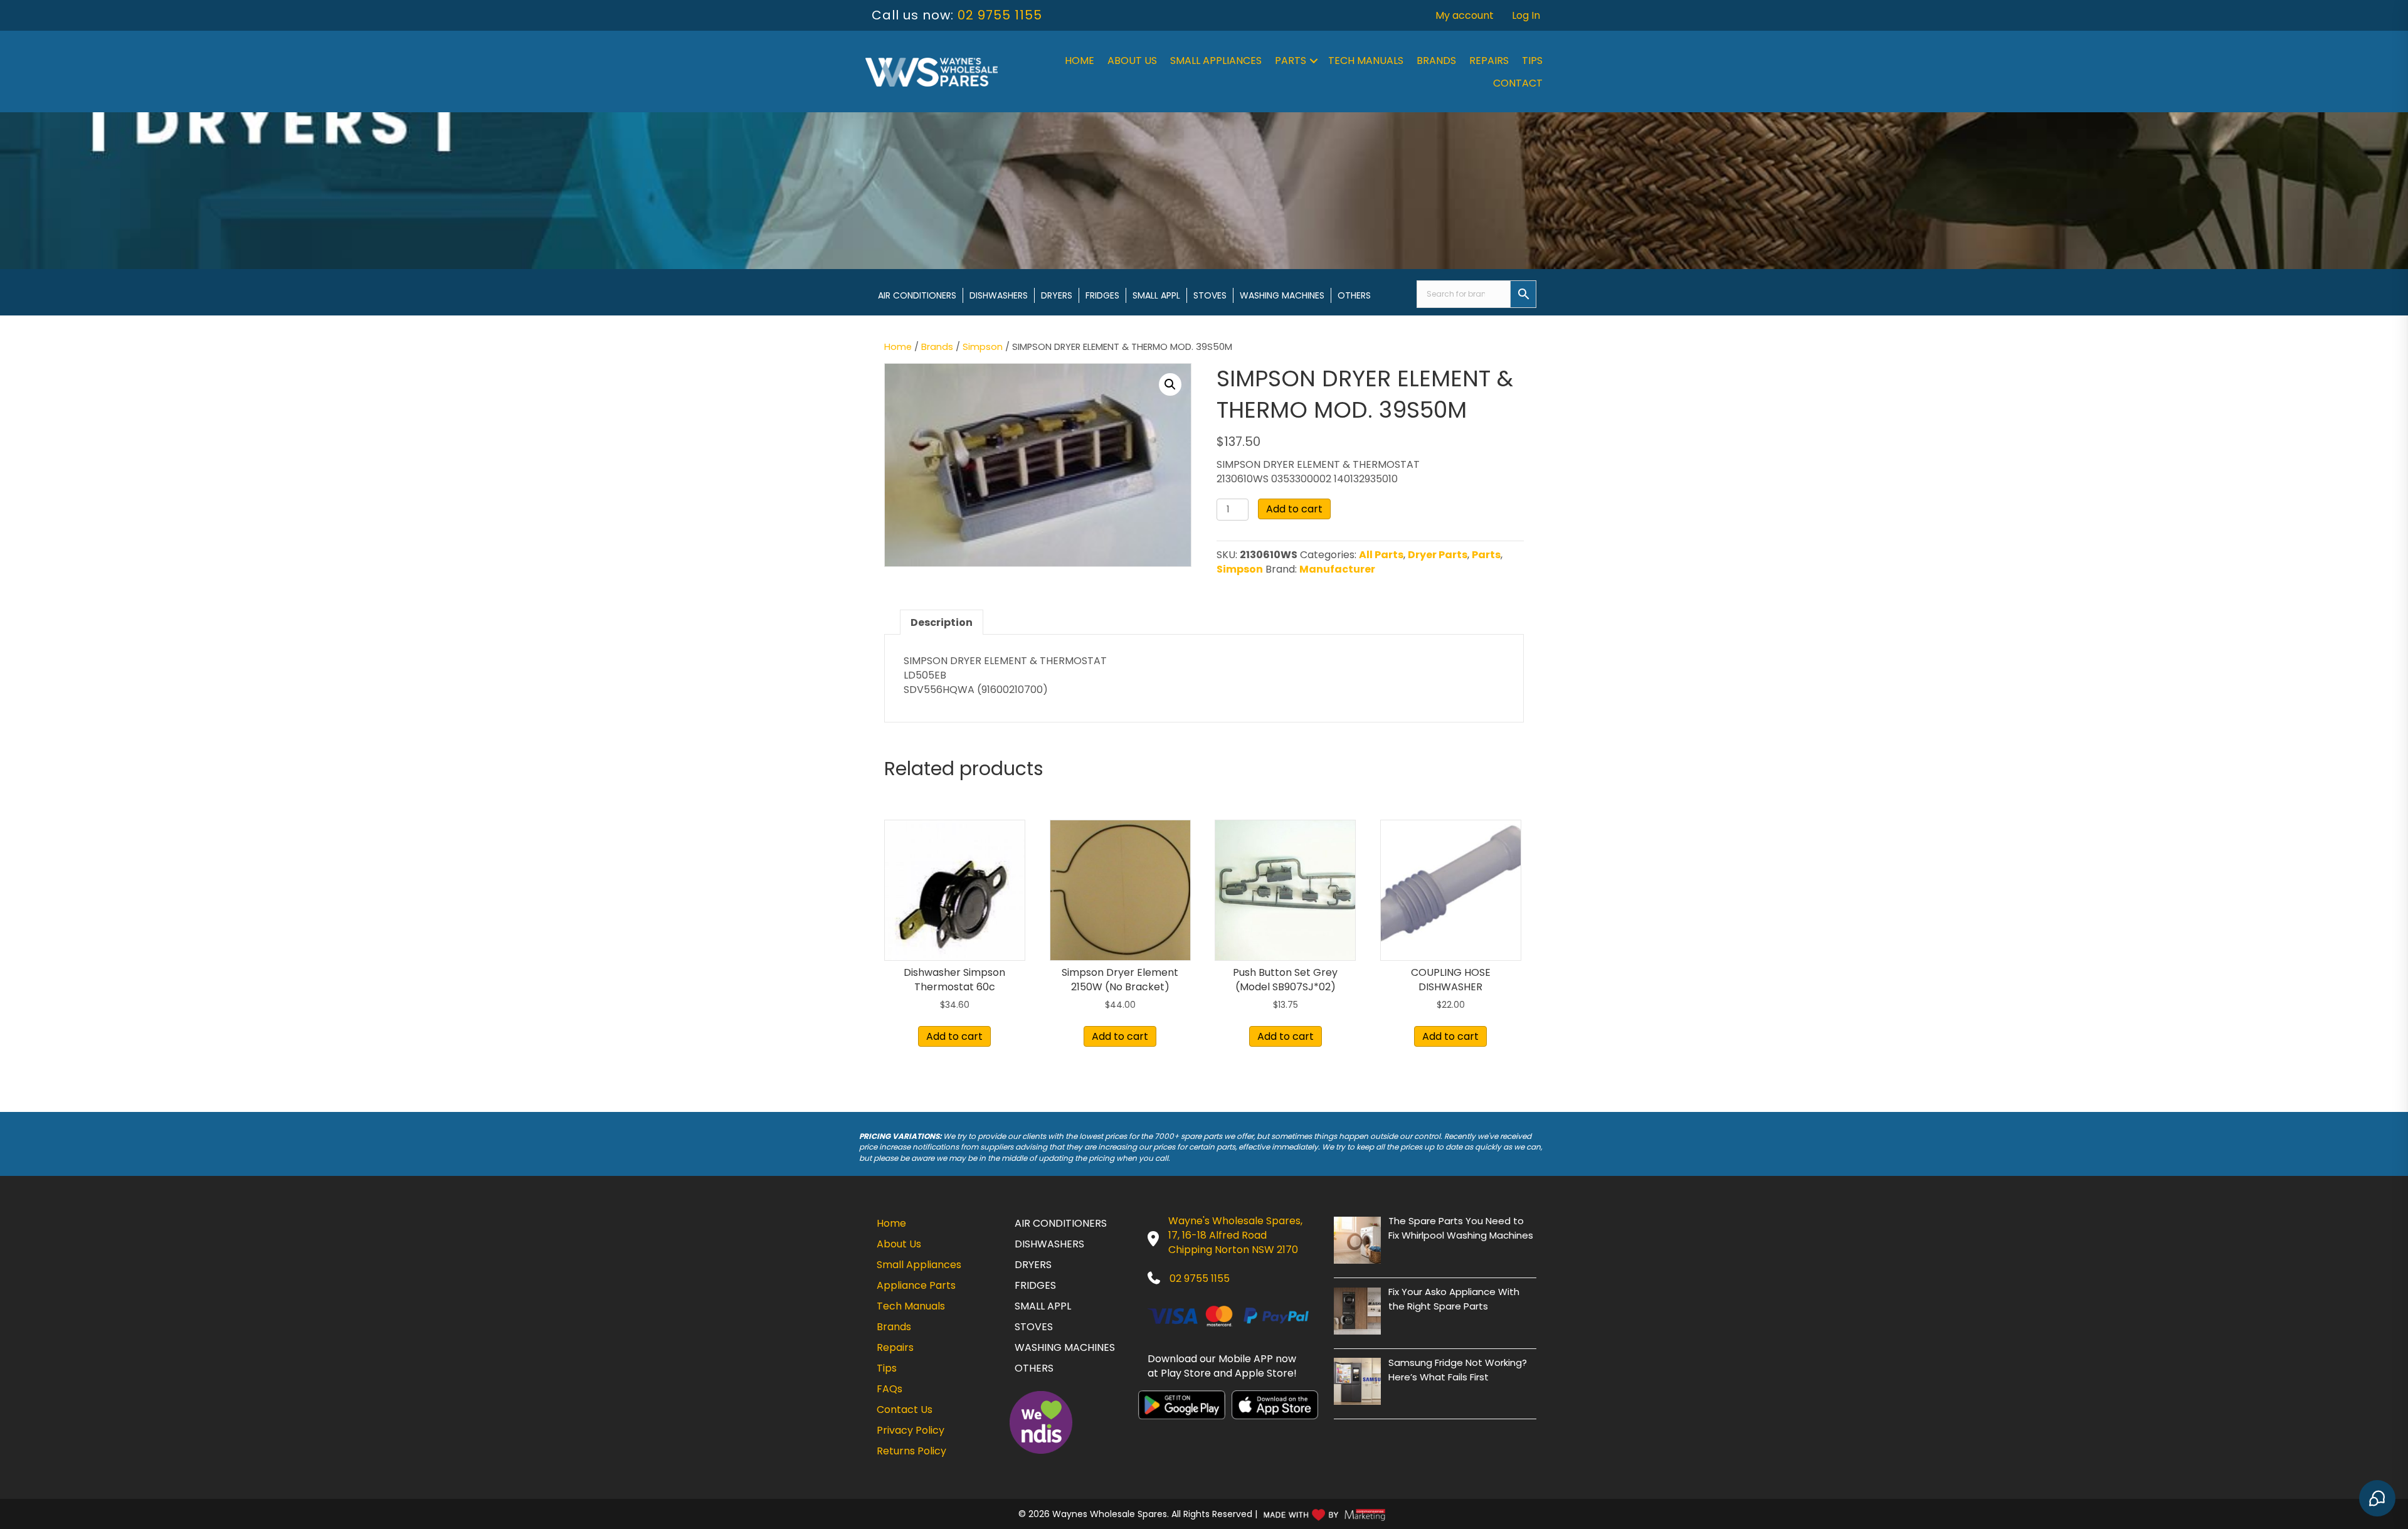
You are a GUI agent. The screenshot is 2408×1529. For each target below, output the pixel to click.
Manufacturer (1337, 569)
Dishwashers (999, 295)
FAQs (890, 1389)
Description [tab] (942, 622)
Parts (1291, 61)
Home (1080, 61)
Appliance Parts (916, 1285)
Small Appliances (1216, 61)
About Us (1132, 61)
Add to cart (1294, 509)
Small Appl (1156, 295)
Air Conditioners (917, 295)
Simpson (983, 347)
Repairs (1489, 61)
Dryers (1057, 295)
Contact (1518, 83)
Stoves (1210, 295)
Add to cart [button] (954, 1036)
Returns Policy (911, 1451)
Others (1354, 295)
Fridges (1102, 295)
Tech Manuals (1366, 61)
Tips (1532, 61)
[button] (1314, 61)
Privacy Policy (911, 1430)
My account (1465, 15)
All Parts (1381, 555)
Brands (1436, 61)
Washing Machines (1282, 295)
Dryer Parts (1438, 555)
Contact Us (905, 1410)
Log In (1526, 15)
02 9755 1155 (1000, 15)
